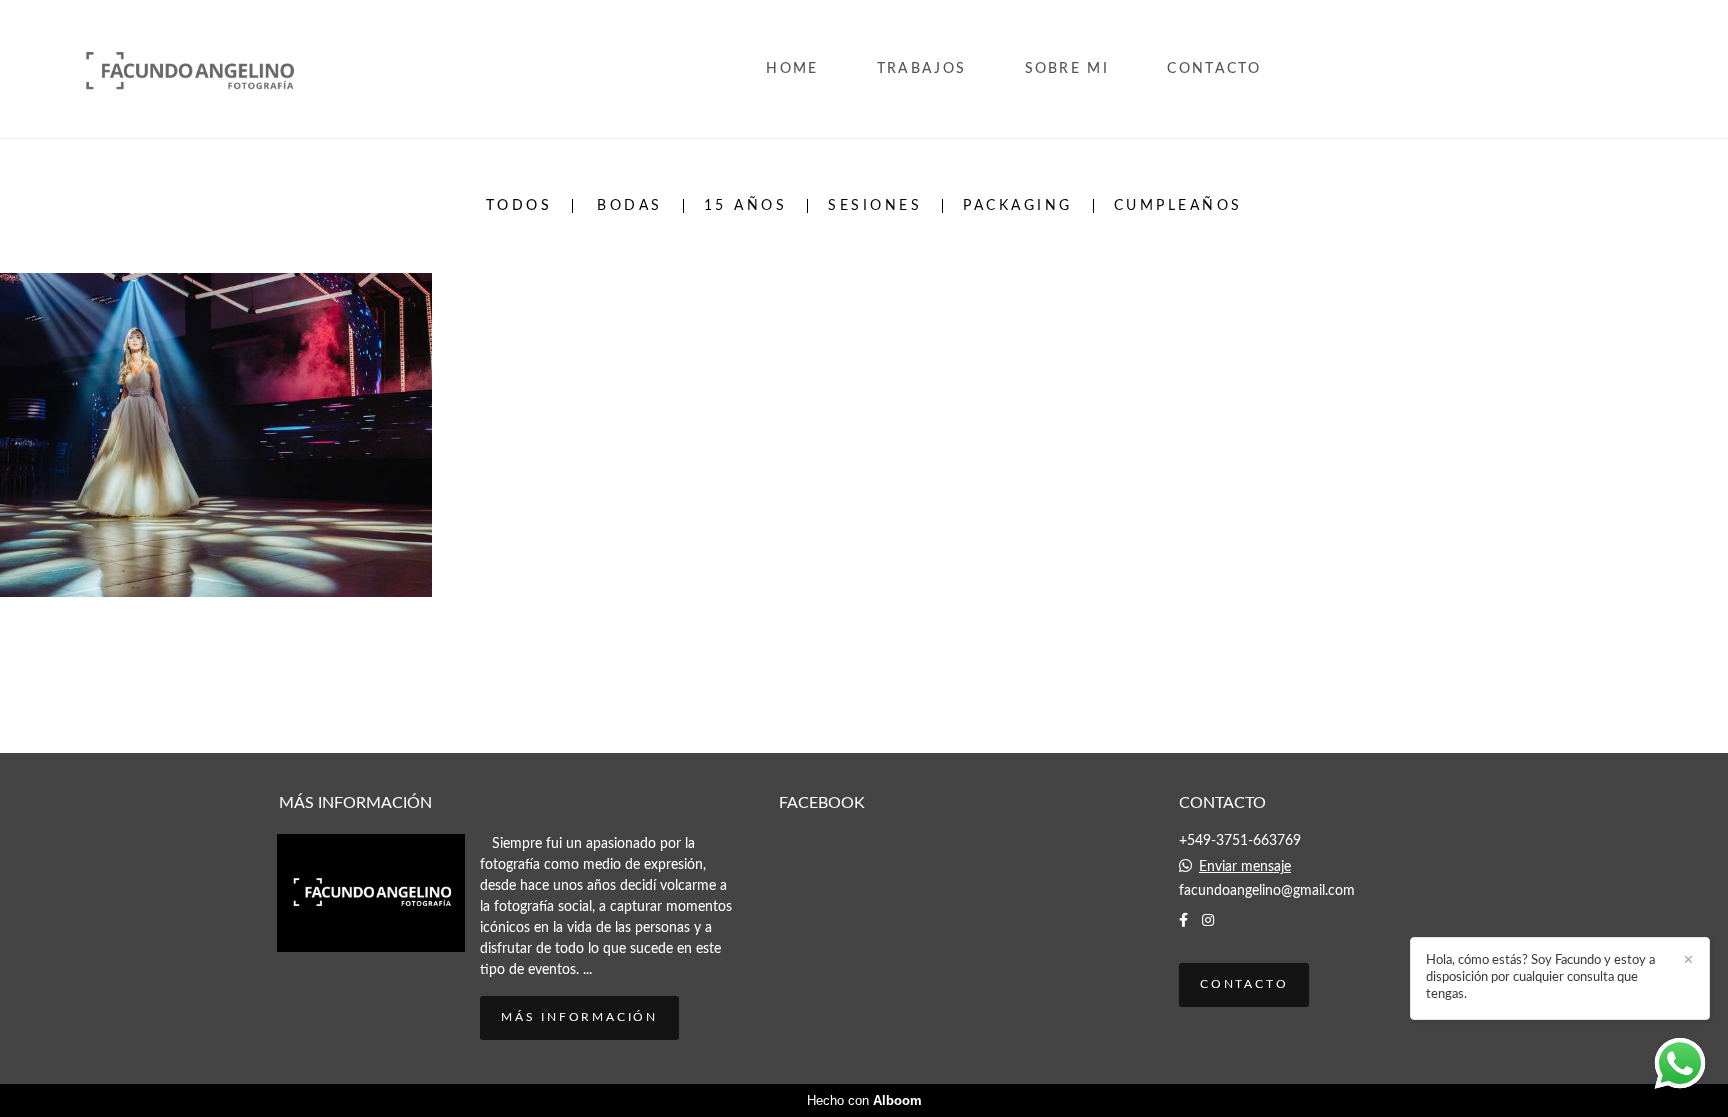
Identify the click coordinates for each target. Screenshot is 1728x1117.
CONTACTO (1214, 69)
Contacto (1244, 984)
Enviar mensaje (1245, 867)
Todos (519, 206)
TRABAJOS (921, 69)
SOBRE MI (1067, 69)
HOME (792, 69)
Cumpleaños (1178, 206)
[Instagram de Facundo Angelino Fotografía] (1208, 920)
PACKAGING (1018, 206)
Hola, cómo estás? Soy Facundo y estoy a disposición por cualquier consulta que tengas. (1540, 977)
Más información (579, 1017)
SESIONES (875, 206)
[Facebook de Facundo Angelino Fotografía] (1183, 920)
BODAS (630, 206)
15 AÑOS (746, 206)
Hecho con (864, 1100)
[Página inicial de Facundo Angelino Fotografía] (220, 69)
